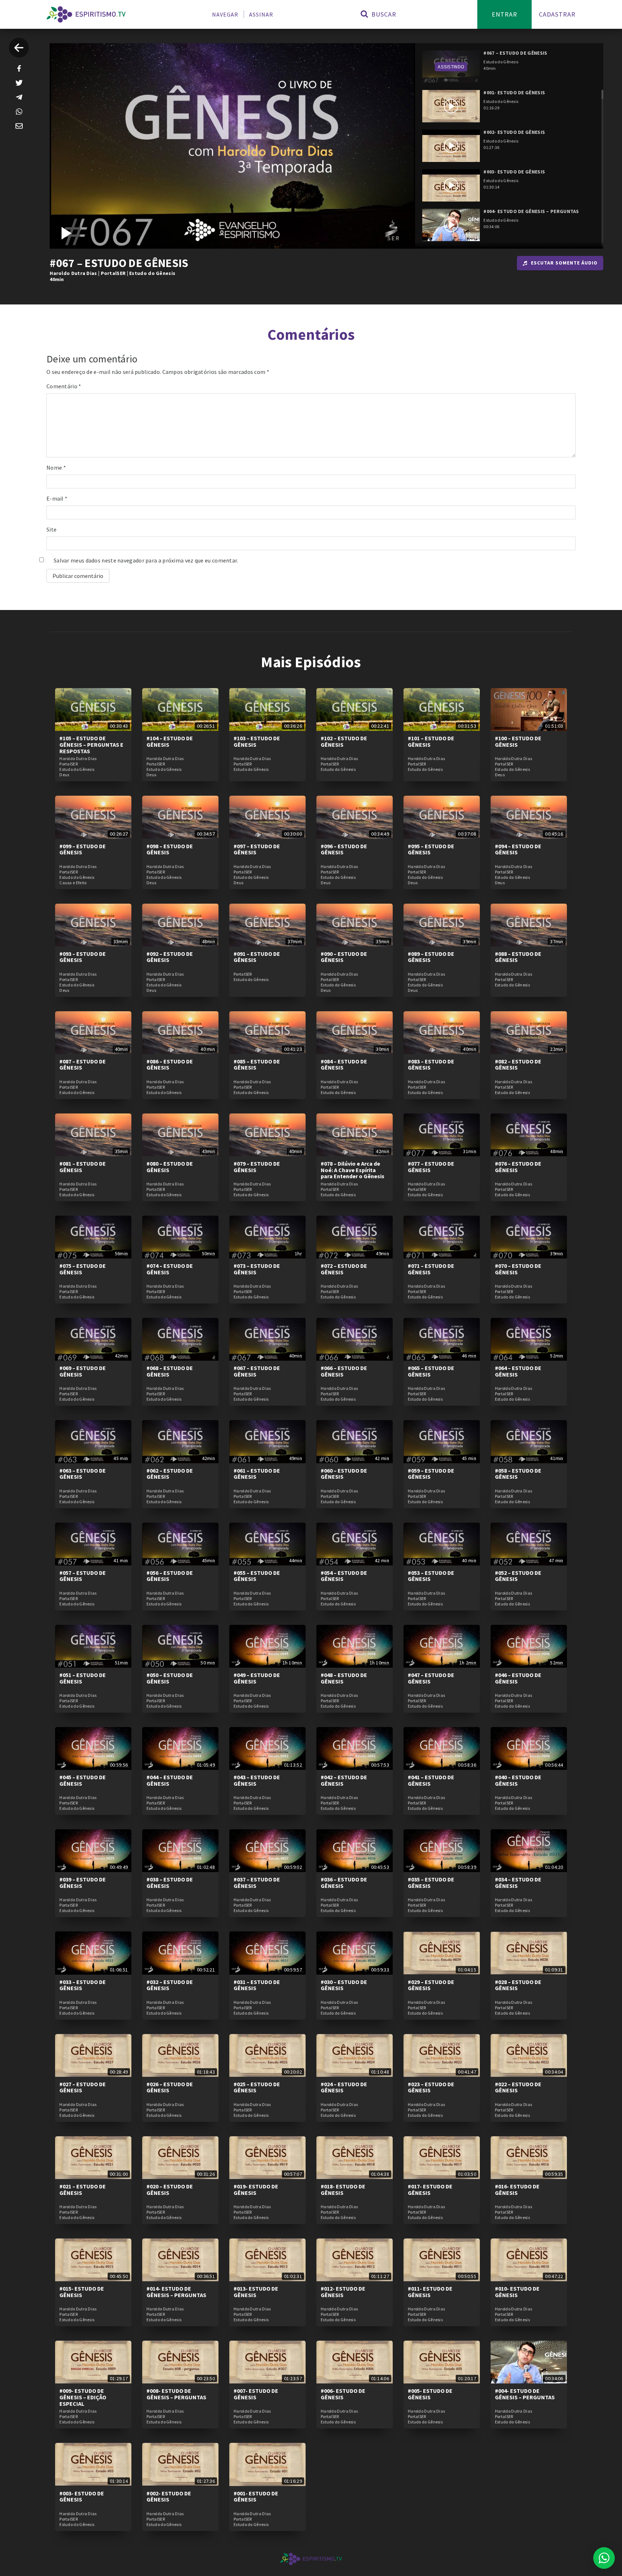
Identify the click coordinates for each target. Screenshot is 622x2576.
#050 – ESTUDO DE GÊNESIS (170, 1678)
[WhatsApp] (19, 112)
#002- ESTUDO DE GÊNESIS (169, 2496)
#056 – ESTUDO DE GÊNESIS (170, 1576)
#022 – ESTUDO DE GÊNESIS (518, 2087)
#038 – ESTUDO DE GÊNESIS (170, 1883)
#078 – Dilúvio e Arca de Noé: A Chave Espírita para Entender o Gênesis (353, 1170)
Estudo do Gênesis (152, 273)
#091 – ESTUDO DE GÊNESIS (257, 957)
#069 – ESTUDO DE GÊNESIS (83, 1371)
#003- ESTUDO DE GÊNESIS (82, 2496)
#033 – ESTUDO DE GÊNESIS (83, 1985)
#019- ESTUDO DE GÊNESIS (256, 2189)
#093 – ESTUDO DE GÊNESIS (83, 957)
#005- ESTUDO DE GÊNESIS (430, 2394)
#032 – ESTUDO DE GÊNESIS (170, 1985)
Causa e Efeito (73, 883)
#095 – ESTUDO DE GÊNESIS (431, 849)
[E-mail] (19, 126)
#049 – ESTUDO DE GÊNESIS (257, 1678)
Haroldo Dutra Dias (73, 273)
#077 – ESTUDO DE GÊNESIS (431, 1167)
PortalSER (113, 273)
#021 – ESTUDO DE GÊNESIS (83, 2189)
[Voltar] (19, 48)
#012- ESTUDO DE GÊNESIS (343, 2292)
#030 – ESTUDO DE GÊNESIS (344, 1985)
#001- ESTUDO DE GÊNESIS (256, 2496)
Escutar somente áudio (564, 263)
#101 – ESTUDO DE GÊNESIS (431, 741)
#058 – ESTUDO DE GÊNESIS (518, 1474)
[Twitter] (19, 83)
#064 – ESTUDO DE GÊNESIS (518, 1371)
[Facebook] (19, 68)
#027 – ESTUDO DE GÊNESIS (83, 2087)
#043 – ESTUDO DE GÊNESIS (257, 1780)
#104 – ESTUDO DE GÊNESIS (170, 741)
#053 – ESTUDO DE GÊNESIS (431, 1576)
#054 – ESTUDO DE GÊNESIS (344, 1576)
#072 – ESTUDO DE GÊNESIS (344, 1269)
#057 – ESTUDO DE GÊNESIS (83, 1576)
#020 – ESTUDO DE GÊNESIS (170, 2189)
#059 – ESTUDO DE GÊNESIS (431, 1474)
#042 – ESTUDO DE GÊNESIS (344, 1780)
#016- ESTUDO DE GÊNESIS (517, 2189)
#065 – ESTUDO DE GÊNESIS (431, 1371)
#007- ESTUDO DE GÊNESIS (256, 2394)
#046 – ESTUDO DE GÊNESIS (518, 1678)
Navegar (225, 14)
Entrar (504, 14)
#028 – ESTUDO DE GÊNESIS (518, 1985)
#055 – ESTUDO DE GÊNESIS (257, 1576)
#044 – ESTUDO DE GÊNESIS (170, 1780)
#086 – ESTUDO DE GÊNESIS (170, 1065)
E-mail (57, 498)
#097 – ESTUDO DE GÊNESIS (257, 849)
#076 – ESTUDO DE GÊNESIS (518, 1167)
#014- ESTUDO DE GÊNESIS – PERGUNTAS (176, 2292)
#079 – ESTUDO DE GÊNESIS (257, 1167)
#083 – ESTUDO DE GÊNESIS (431, 1065)
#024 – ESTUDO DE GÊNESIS (344, 2087)
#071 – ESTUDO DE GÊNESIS (431, 1269)
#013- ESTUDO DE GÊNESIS (256, 2292)
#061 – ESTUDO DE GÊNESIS (257, 1474)
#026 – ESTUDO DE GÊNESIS (170, 2087)
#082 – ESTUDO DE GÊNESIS (518, 1065)
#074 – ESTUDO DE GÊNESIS (170, 1269)
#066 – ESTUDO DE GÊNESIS (344, 1371)
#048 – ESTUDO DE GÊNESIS (344, 1678)
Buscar (383, 14)
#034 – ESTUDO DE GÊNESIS (518, 1883)
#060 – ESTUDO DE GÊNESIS (344, 1474)
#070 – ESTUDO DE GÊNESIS (518, 1269)
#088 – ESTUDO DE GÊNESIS (518, 957)
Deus (64, 775)
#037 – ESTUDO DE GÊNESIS (257, 1883)
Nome (56, 467)
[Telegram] (19, 97)
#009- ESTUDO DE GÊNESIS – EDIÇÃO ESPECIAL (83, 2397)
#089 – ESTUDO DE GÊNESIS (431, 957)
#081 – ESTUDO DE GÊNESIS (83, 1167)
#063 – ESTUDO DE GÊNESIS (83, 1474)
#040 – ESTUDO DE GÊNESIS (518, 1780)
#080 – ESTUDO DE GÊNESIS (170, 1167)
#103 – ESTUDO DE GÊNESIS (257, 741)
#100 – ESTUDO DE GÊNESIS (518, 741)
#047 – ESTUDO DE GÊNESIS (431, 1678)
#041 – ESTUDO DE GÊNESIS (431, 1780)
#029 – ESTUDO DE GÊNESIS (431, 1985)
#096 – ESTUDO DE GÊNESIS (344, 849)
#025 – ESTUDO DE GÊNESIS (257, 2087)
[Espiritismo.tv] (86, 14)
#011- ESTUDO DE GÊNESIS (430, 2292)
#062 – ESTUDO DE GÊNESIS (170, 1474)
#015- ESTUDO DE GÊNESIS (82, 2292)
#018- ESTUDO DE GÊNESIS (343, 2189)
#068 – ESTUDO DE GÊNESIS (170, 1371)
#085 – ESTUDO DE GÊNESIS (257, 1065)
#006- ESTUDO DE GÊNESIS (343, 2394)
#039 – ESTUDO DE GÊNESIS (83, 1883)
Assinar (261, 14)
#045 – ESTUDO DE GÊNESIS (83, 1780)
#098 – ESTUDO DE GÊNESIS (170, 849)
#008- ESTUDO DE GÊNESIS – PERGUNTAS (176, 2394)
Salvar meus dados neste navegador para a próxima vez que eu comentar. (146, 560)
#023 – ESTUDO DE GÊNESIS (431, 2087)
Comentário (64, 386)
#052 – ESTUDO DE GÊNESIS (518, 1576)
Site (51, 529)
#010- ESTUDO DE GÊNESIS (517, 2292)
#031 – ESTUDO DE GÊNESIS (257, 1985)
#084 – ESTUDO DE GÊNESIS (344, 1065)
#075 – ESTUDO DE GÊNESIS (83, 1269)
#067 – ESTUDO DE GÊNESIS (257, 1371)
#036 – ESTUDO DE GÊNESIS (344, 1883)
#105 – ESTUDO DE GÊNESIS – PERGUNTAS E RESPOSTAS (91, 744)
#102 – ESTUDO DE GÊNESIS (344, 741)
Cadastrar (557, 14)
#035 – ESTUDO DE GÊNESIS (431, 1883)
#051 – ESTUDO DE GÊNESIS (83, 1678)
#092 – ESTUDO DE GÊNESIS (170, 957)
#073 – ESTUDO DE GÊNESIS (257, 1269)
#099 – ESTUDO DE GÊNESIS (83, 849)
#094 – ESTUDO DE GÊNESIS (518, 849)
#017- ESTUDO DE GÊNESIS (430, 2189)
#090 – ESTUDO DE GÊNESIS (344, 957)
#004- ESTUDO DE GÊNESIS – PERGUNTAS (525, 2394)
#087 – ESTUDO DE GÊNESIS (83, 1065)
